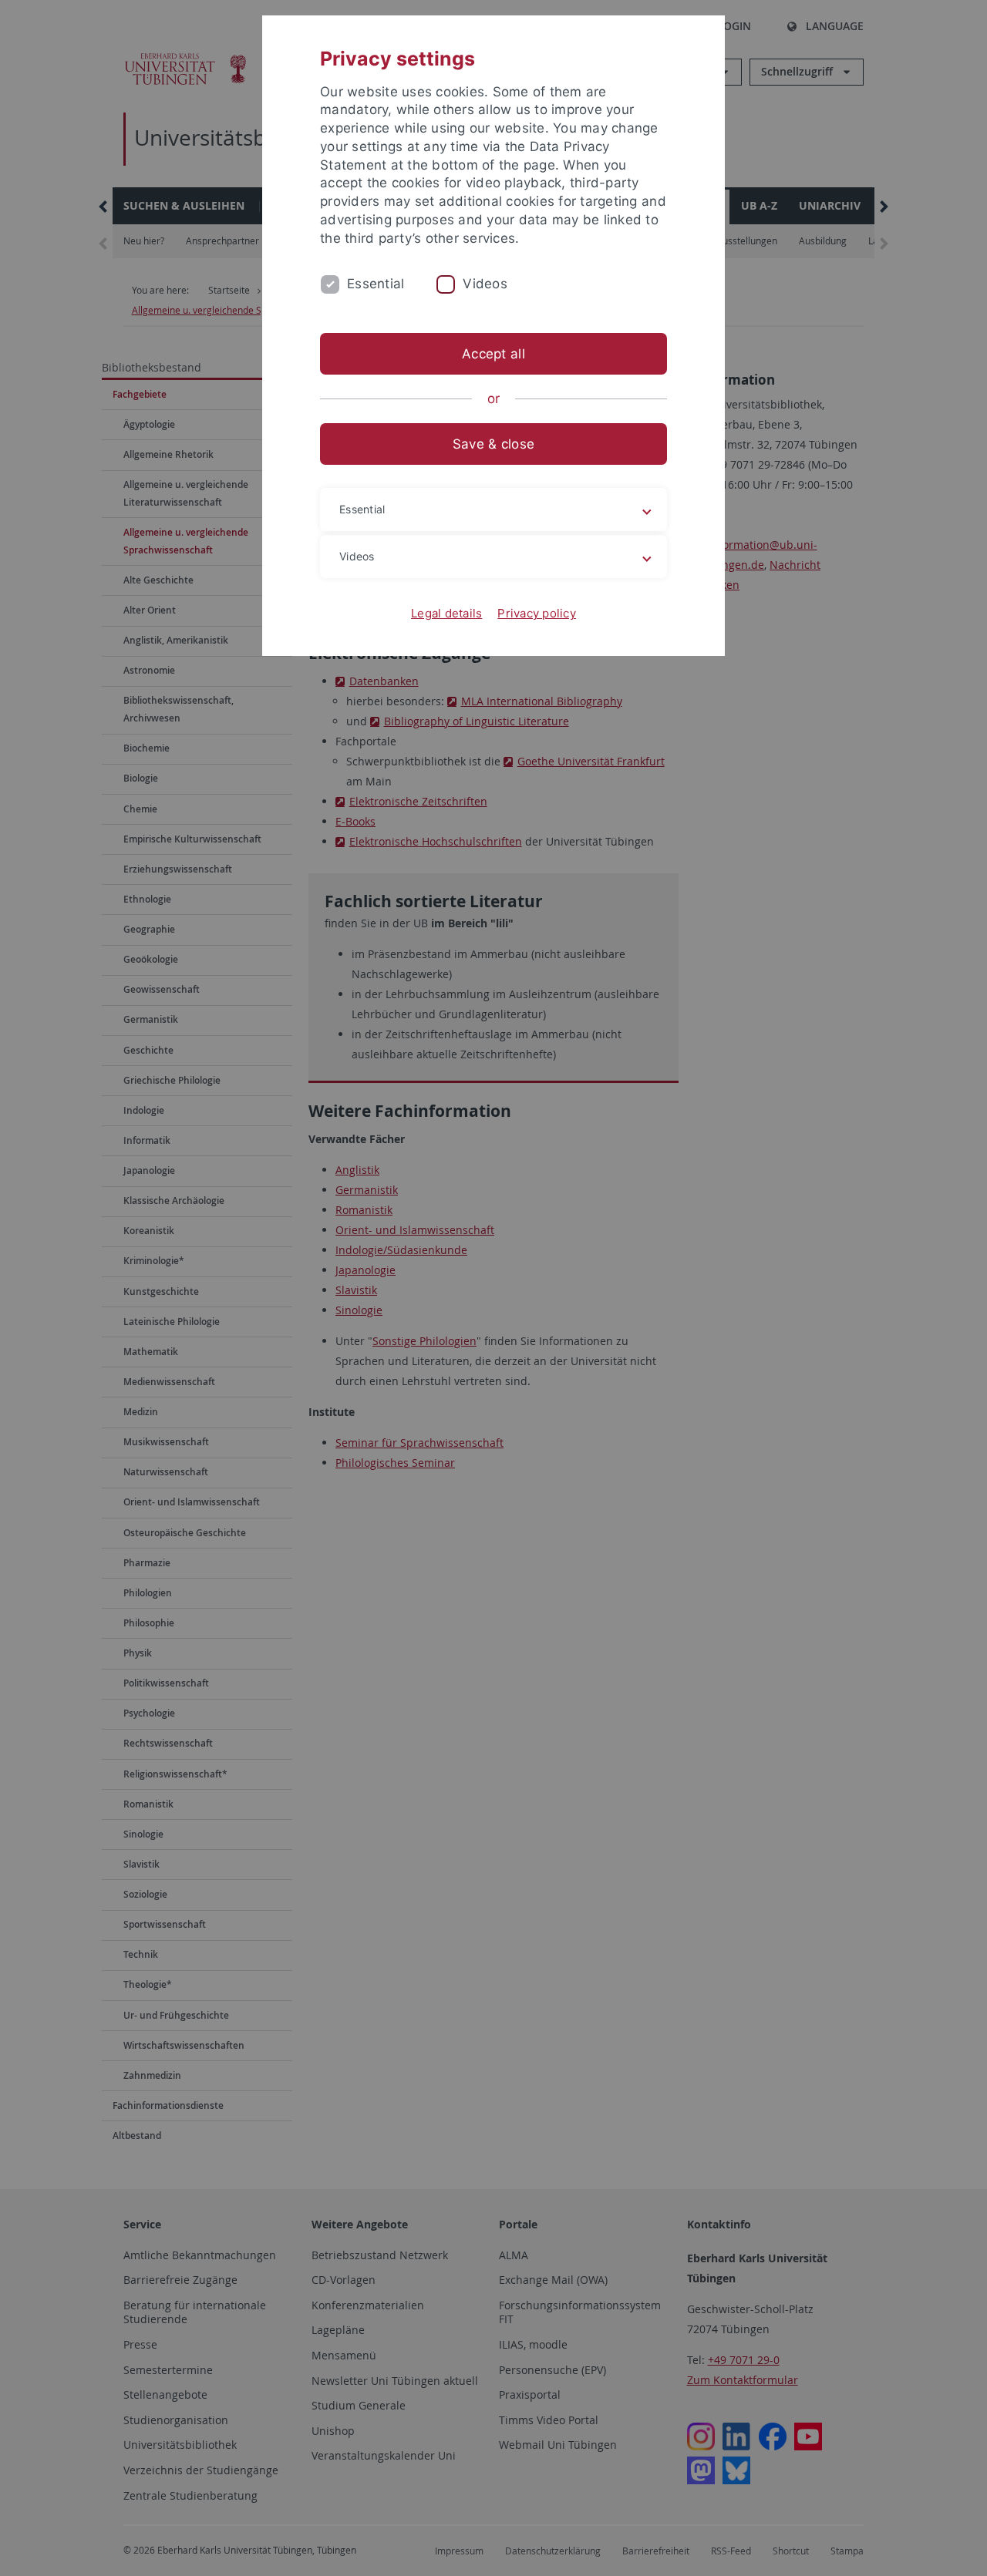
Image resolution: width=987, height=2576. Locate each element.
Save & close (493, 444)
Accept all (493, 354)
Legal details (446, 613)
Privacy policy (537, 613)
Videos (485, 284)
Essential (376, 284)
